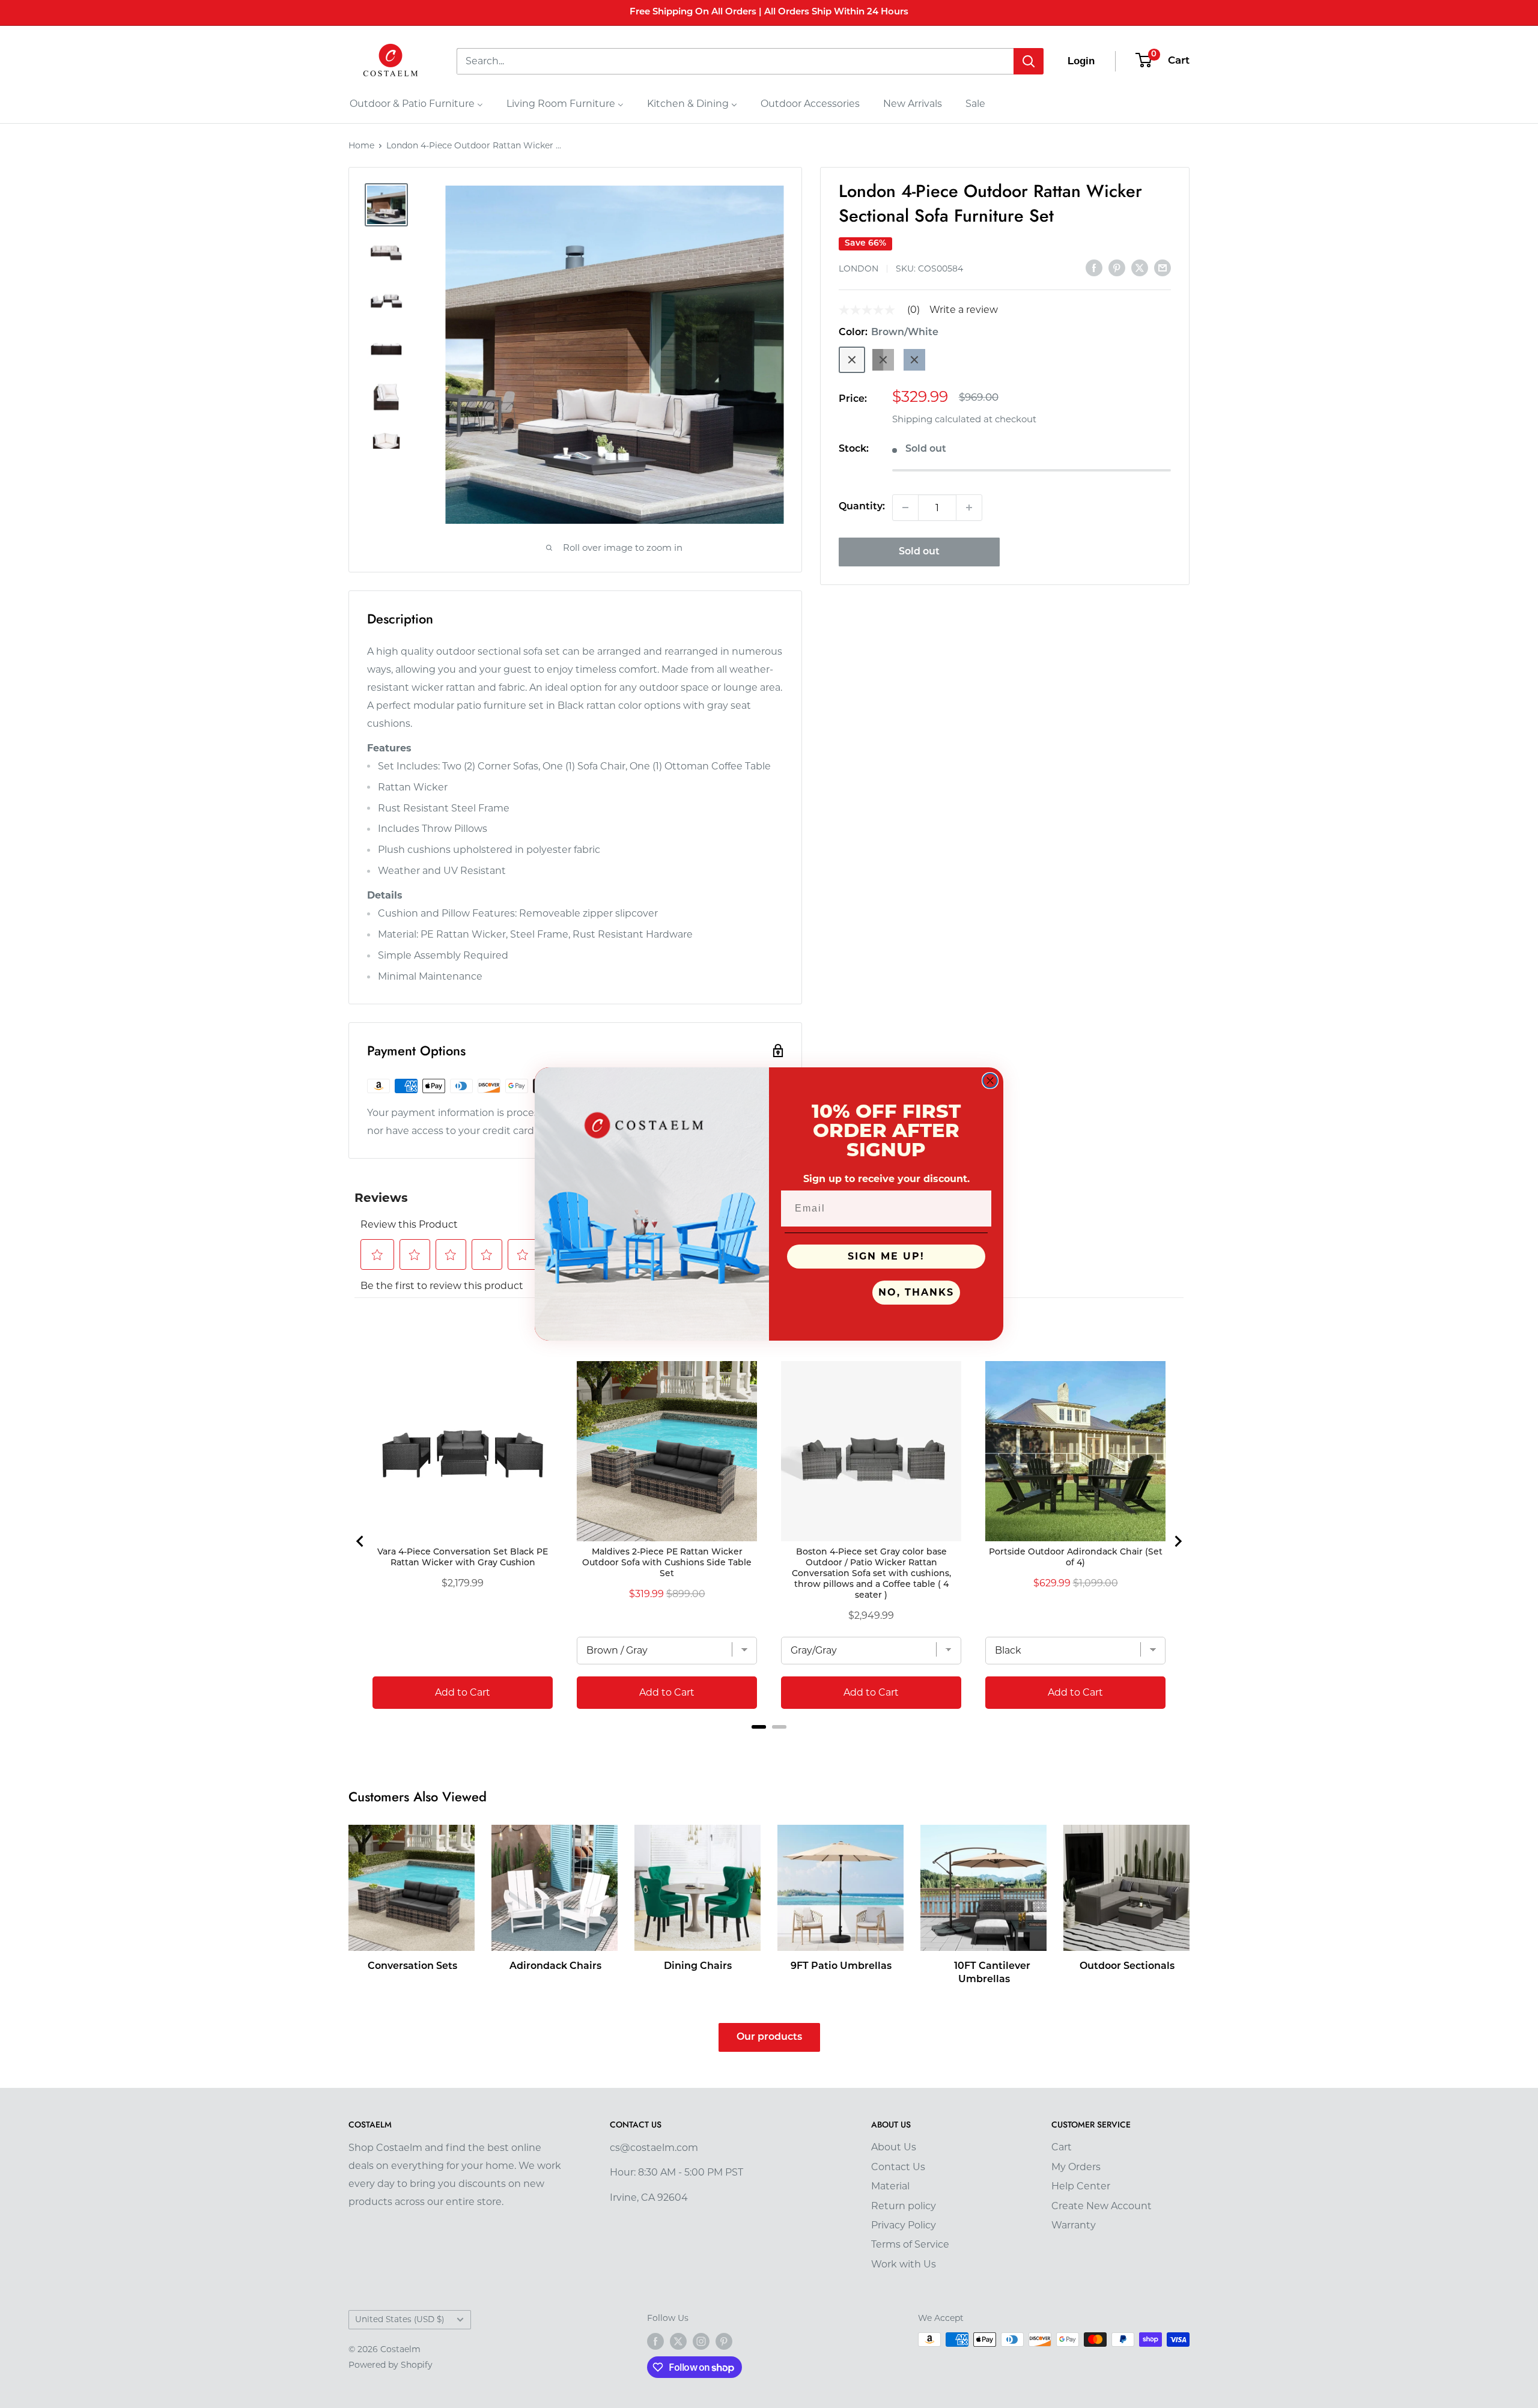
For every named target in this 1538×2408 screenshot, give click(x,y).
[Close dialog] (990, 1081)
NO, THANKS (916, 1292)
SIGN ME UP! (886, 1256)
